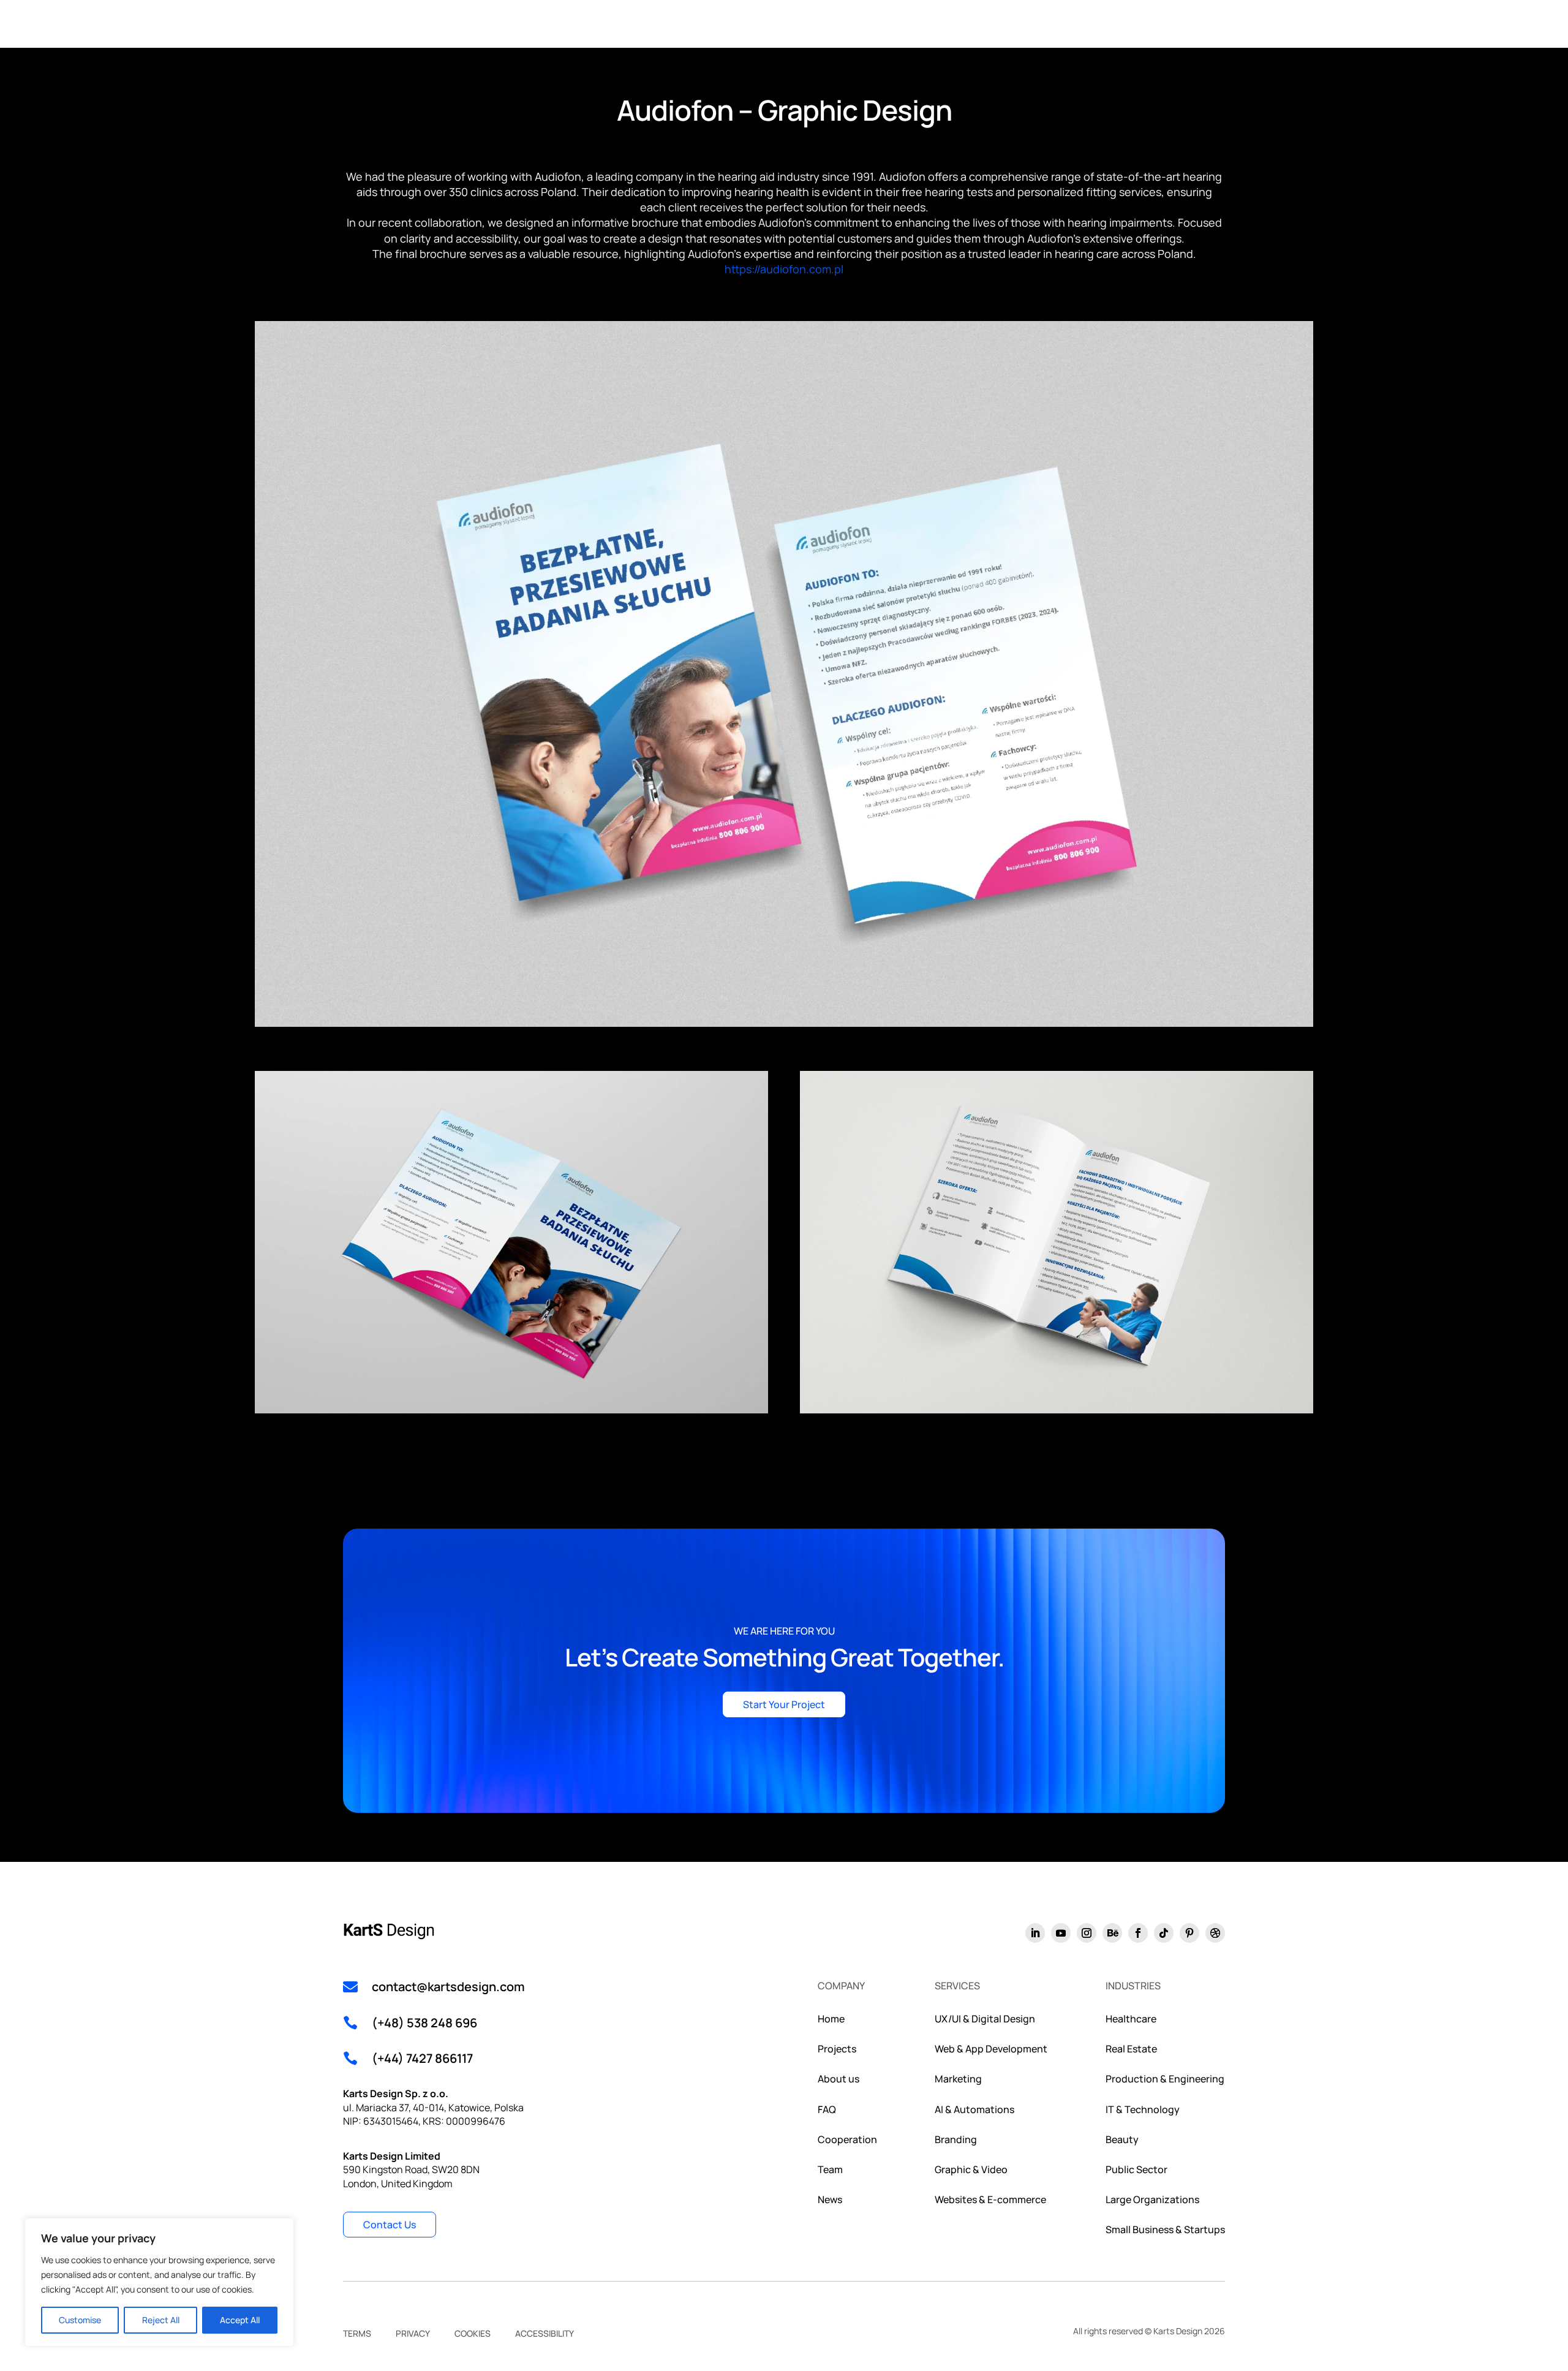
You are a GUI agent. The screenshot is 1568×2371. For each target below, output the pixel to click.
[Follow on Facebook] (1138, 1933)
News (830, 2200)
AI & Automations (974, 2110)
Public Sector (1136, 2170)
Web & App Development (991, 2049)
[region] (159, 2282)
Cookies (473, 2334)
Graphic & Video (971, 2170)
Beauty (1122, 2140)
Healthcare (1131, 2019)
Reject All (161, 2320)
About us (839, 2079)
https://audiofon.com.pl (784, 269)
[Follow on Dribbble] (1215, 1933)
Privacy (413, 2334)
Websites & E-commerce (990, 2200)
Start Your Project (784, 1704)
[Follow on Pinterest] (1189, 1933)
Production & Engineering (1165, 2079)
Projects (837, 2049)
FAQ (827, 2110)
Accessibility (545, 2334)
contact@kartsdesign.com (448, 1987)
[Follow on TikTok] (1164, 1933)
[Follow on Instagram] (1087, 1933)
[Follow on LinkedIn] (1035, 1933)
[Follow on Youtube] (1061, 1933)
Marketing (958, 2079)
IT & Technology (1143, 2110)
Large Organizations (1152, 2200)
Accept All (240, 2320)
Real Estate (1131, 2049)
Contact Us (390, 2225)
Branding (956, 2140)
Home (831, 2019)
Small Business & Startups (1165, 2230)
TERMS (357, 2334)
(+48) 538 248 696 (424, 2023)
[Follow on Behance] (1112, 1933)
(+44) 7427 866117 (422, 2058)
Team (830, 2170)
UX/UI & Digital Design (985, 2019)
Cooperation (847, 2140)
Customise (80, 2320)
